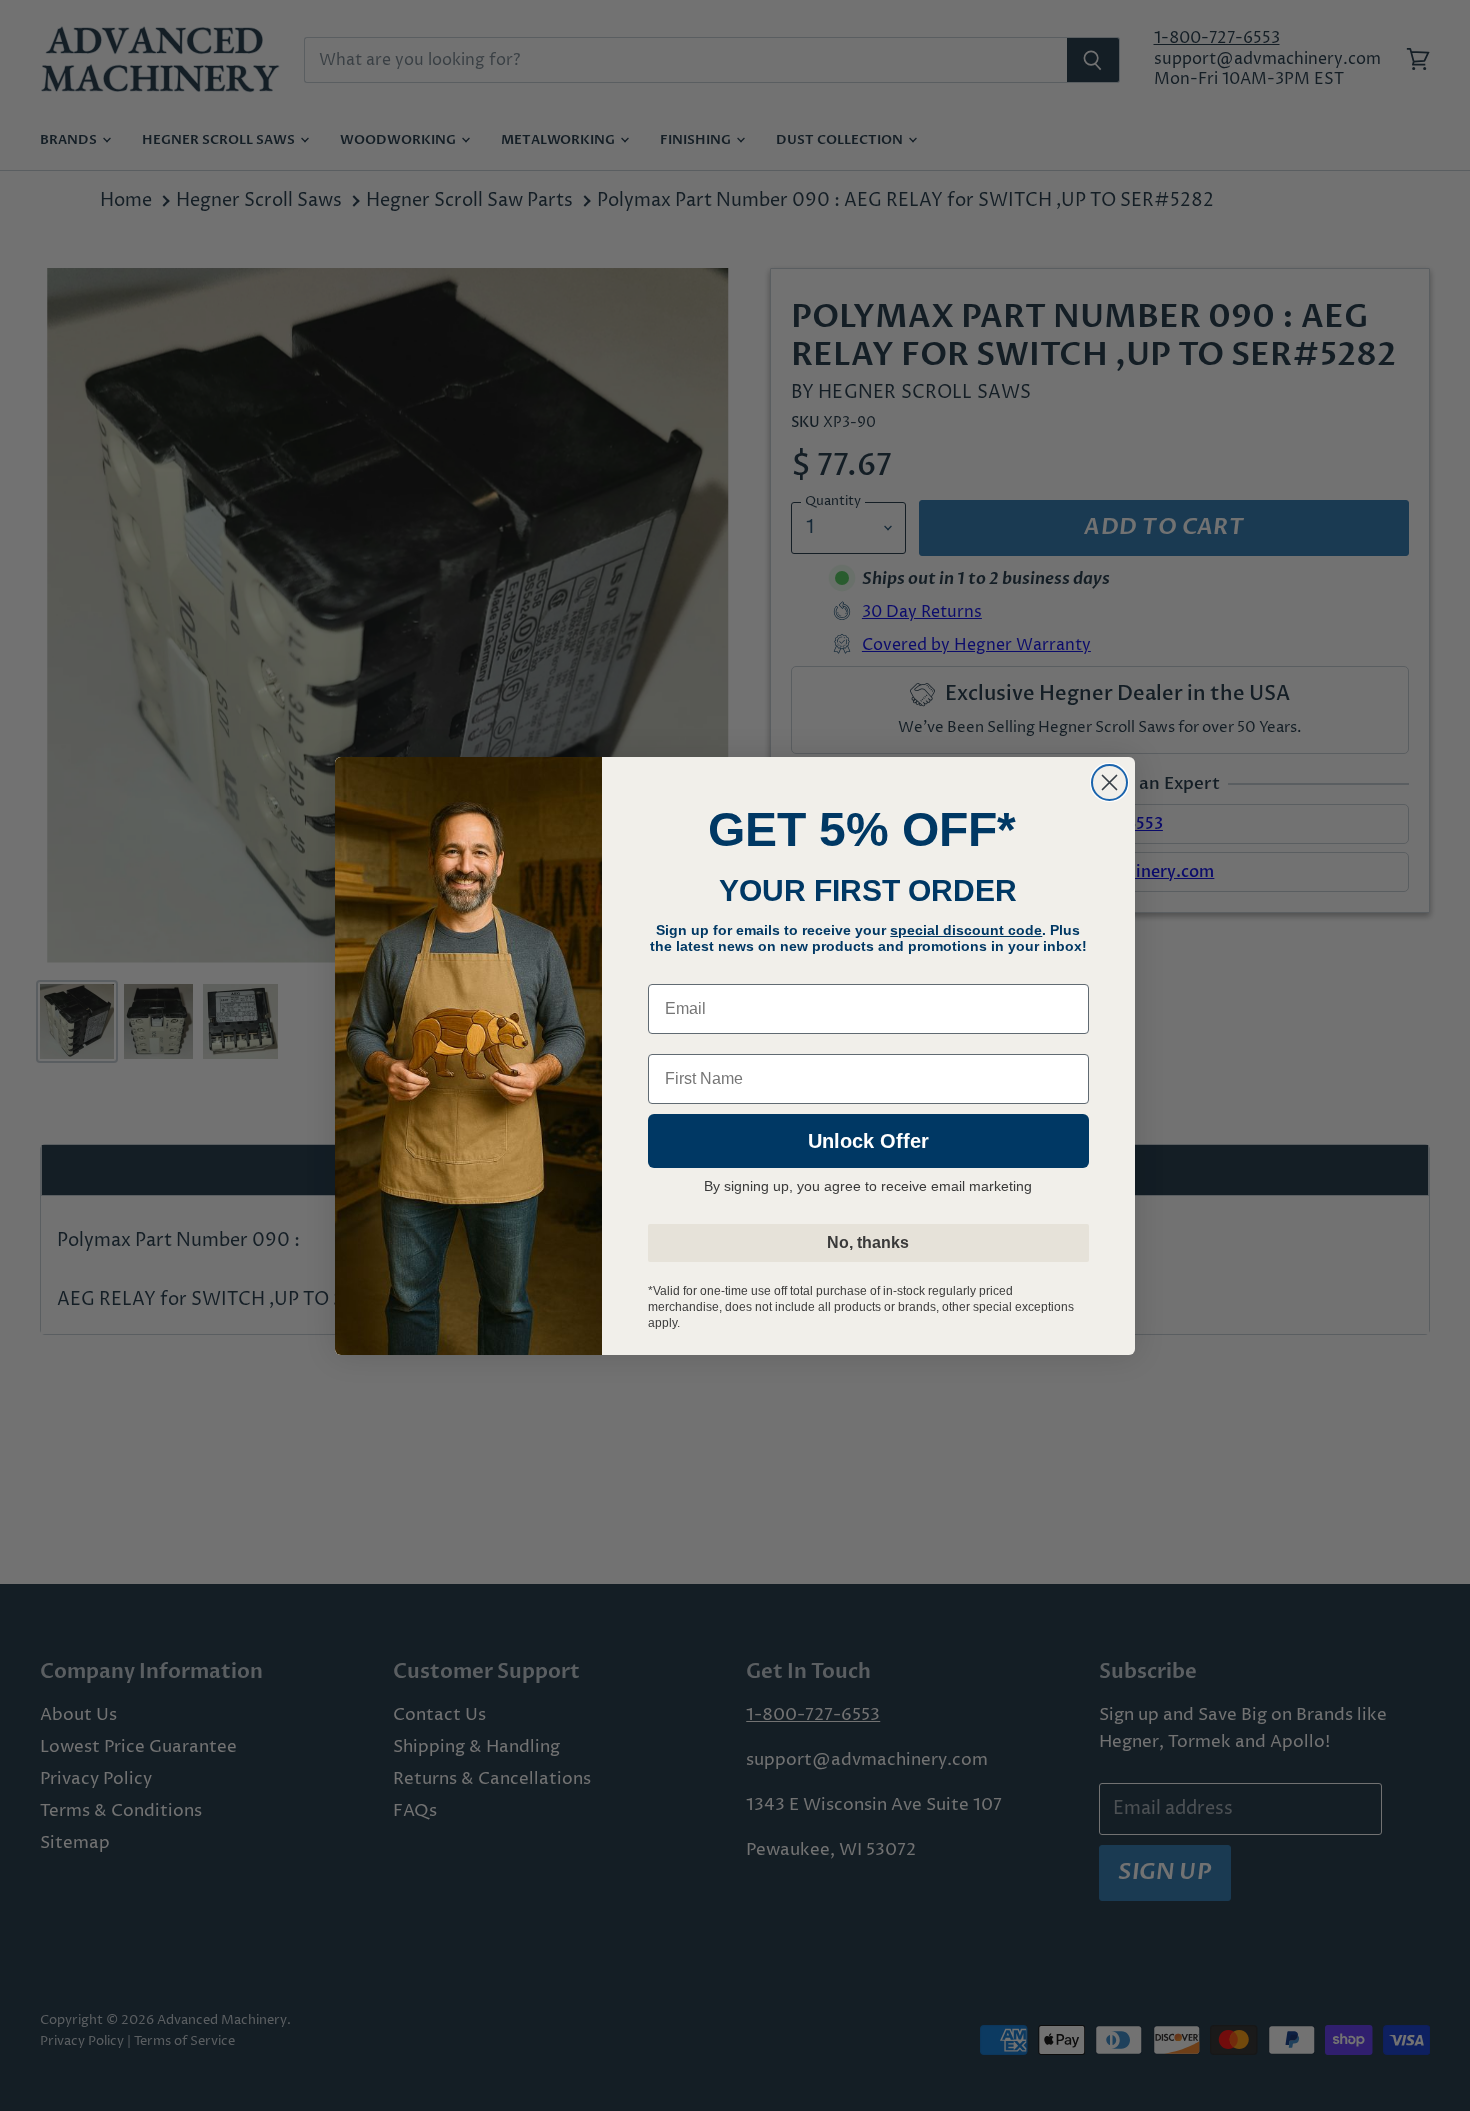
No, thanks (868, 1242)
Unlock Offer (868, 1141)
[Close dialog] (1109, 782)
